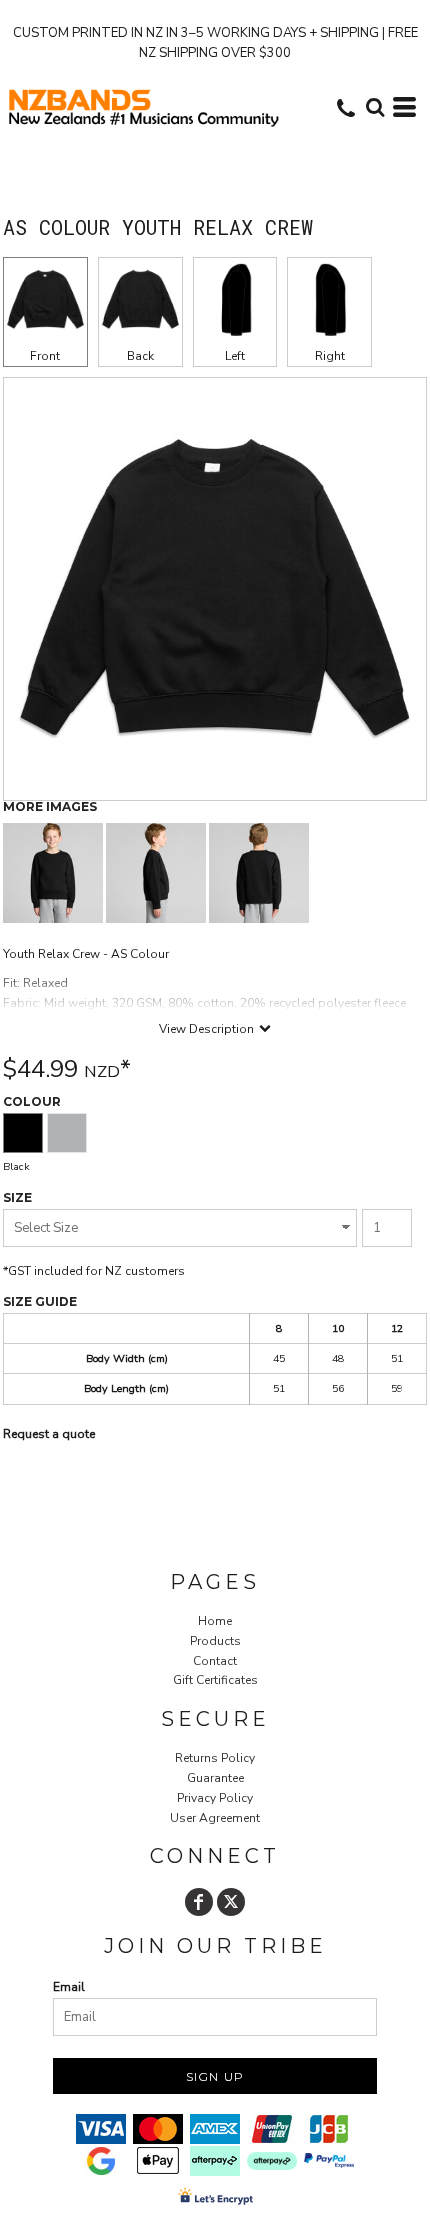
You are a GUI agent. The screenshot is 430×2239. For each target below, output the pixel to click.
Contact (215, 1661)
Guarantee (215, 1778)
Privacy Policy (215, 1798)
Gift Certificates (215, 1680)
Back (140, 356)
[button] (375, 107)
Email (69, 1987)
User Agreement (215, 1818)
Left (235, 356)
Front (45, 356)
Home (215, 1621)
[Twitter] (231, 1902)
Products (215, 1641)
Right (330, 356)
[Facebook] (199, 1902)
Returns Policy (215, 1758)
